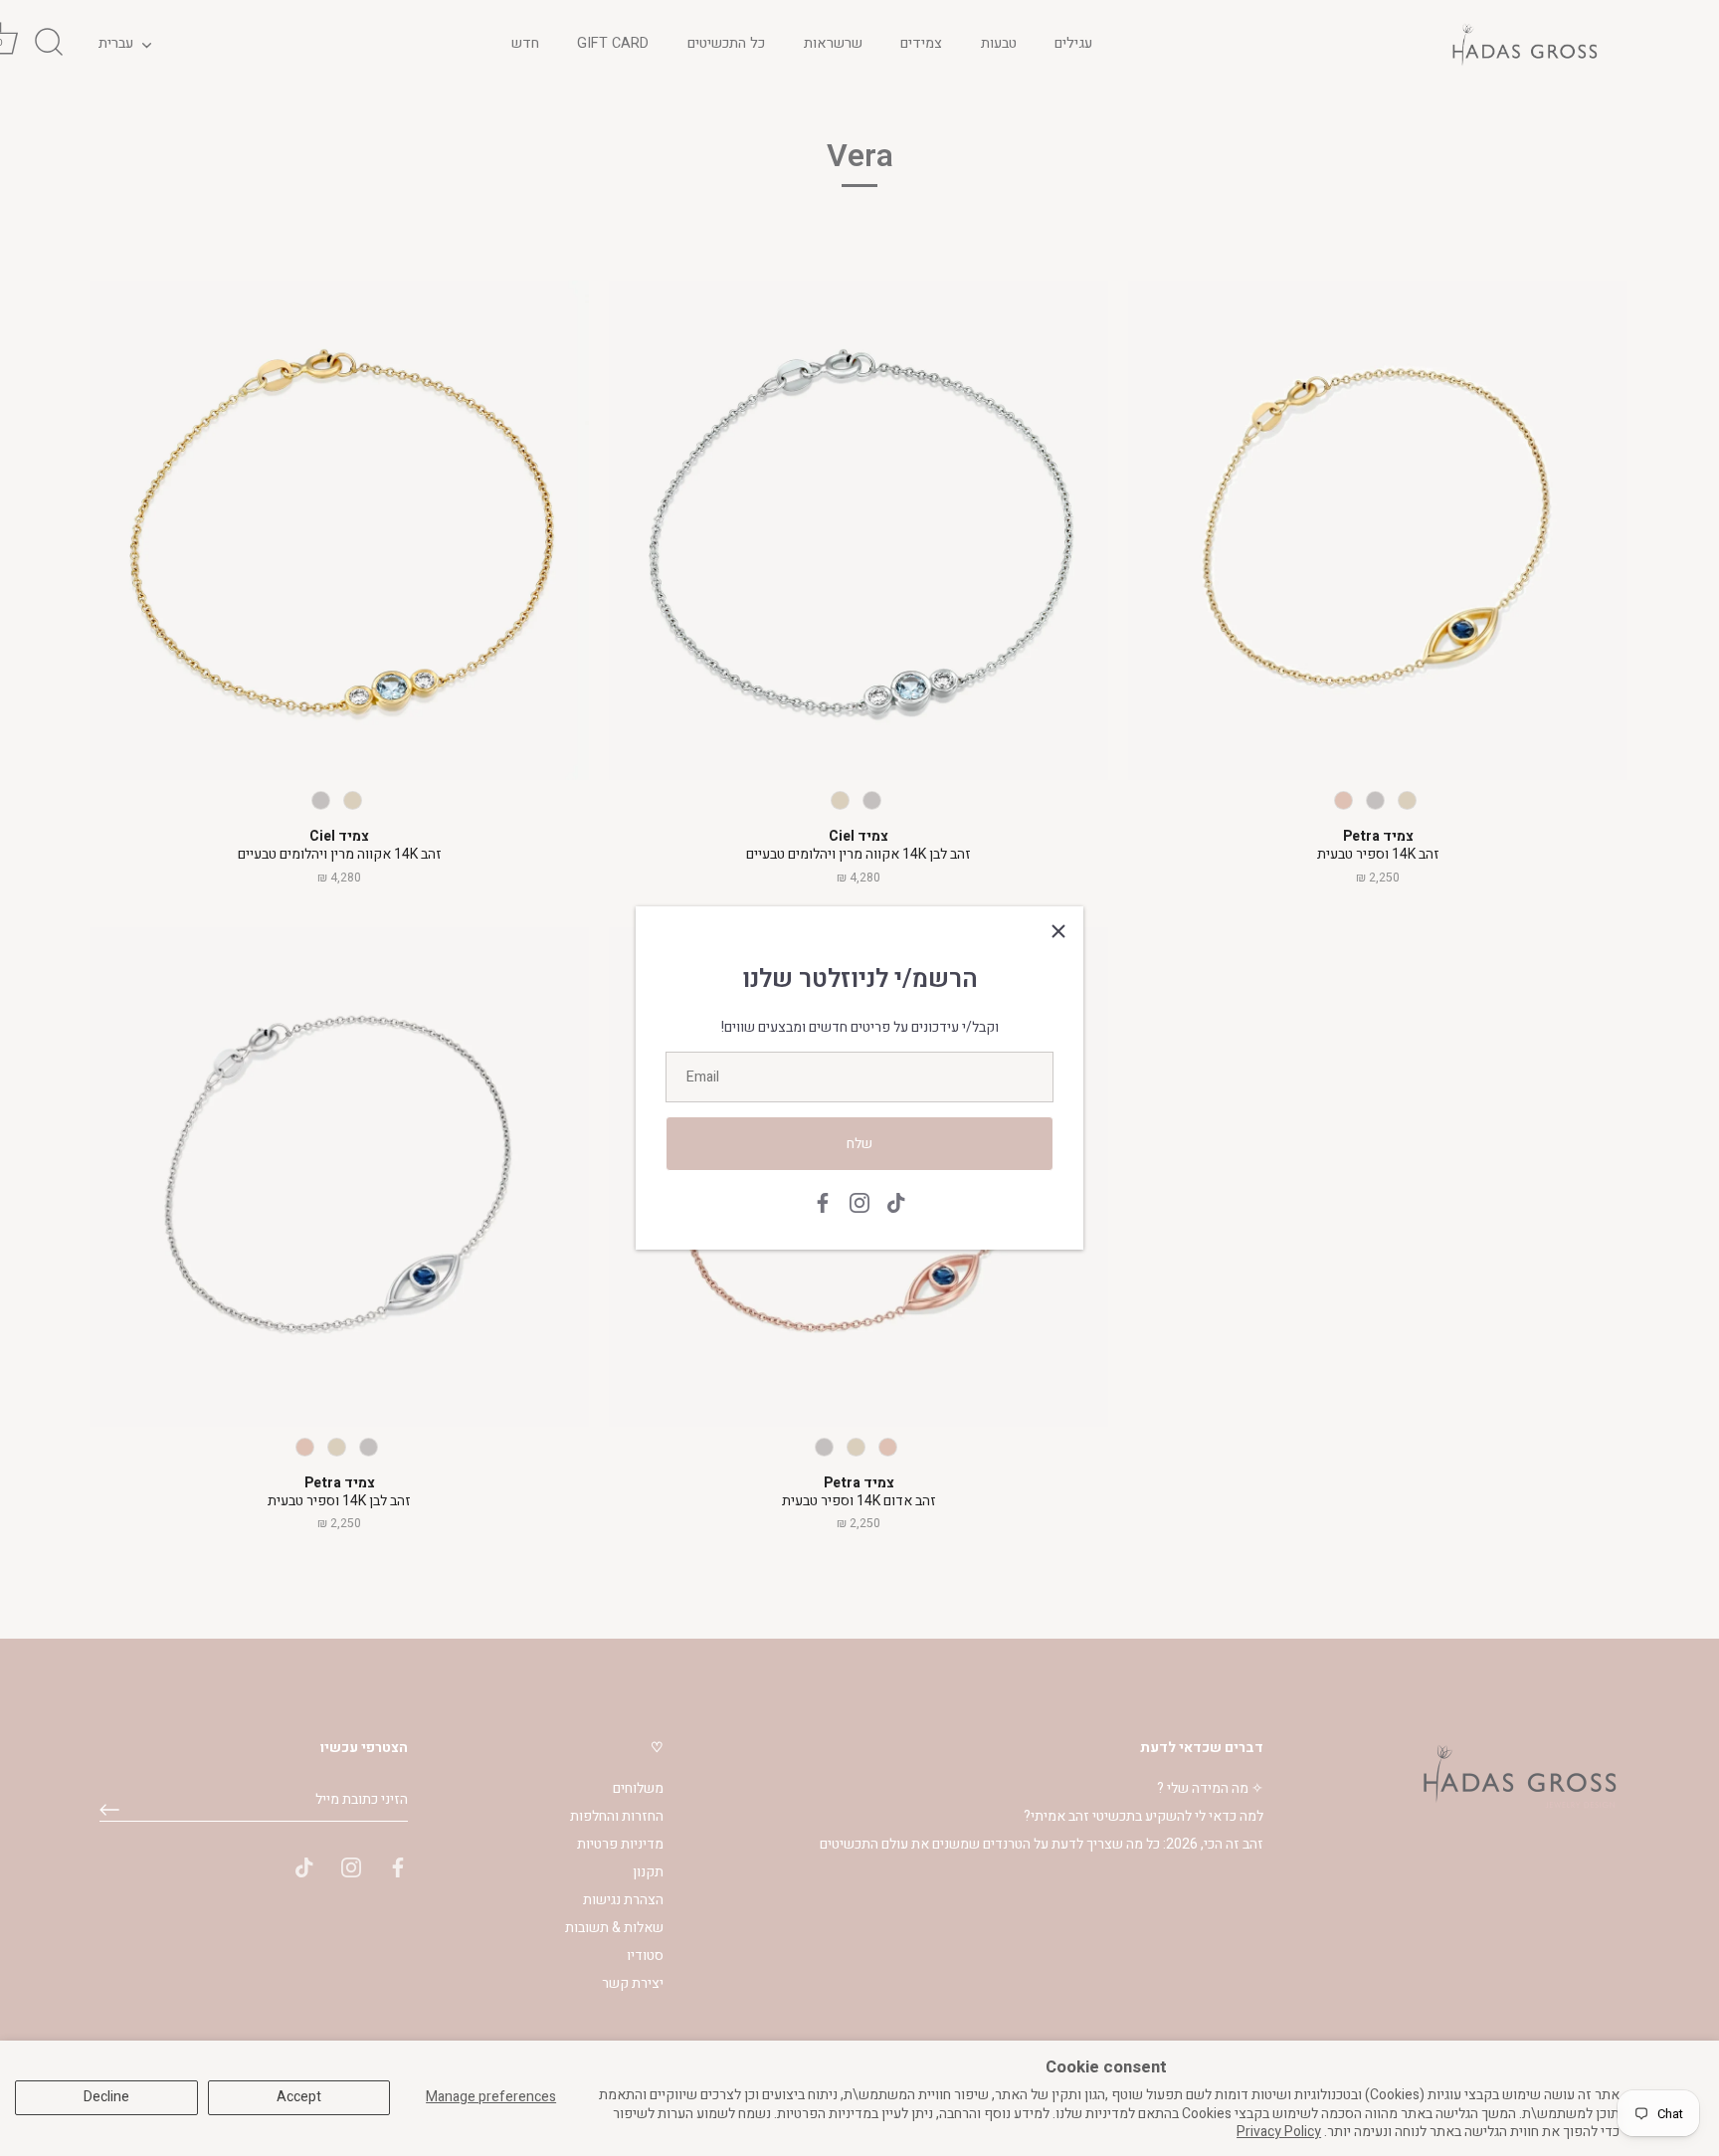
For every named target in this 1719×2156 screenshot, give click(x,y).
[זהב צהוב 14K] (353, 800)
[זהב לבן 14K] (321, 800)
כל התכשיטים (726, 43)
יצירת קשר (633, 1983)
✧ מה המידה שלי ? (1210, 1788)
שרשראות (833, 43)
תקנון (648, 1872)
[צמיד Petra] (1378, 530)
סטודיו (645, 1956)
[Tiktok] (896, 1202)
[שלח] (109, 1810)
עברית (116, 43)
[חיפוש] (49, 43)
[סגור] (1058, 931)
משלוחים (638, 1788)
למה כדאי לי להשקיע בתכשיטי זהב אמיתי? (1144, 1816)
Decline (106, 2097)
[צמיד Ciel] (339, 530)
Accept (299, 2097)
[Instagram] (859, 1202)
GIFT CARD (613, 43)
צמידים (921, 43)
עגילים (1073, 43)
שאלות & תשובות (614, 1928)
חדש (525, 43)
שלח (859, 1144)
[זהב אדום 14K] (1343, 800)
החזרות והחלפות (617, 1816)
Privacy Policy (1279, 2132)
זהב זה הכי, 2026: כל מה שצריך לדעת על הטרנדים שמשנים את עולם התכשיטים (1042, 1844)
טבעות (999, 43)
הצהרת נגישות (623, 1900)
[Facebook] (823, 1202)
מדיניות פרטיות (620, 1844)
